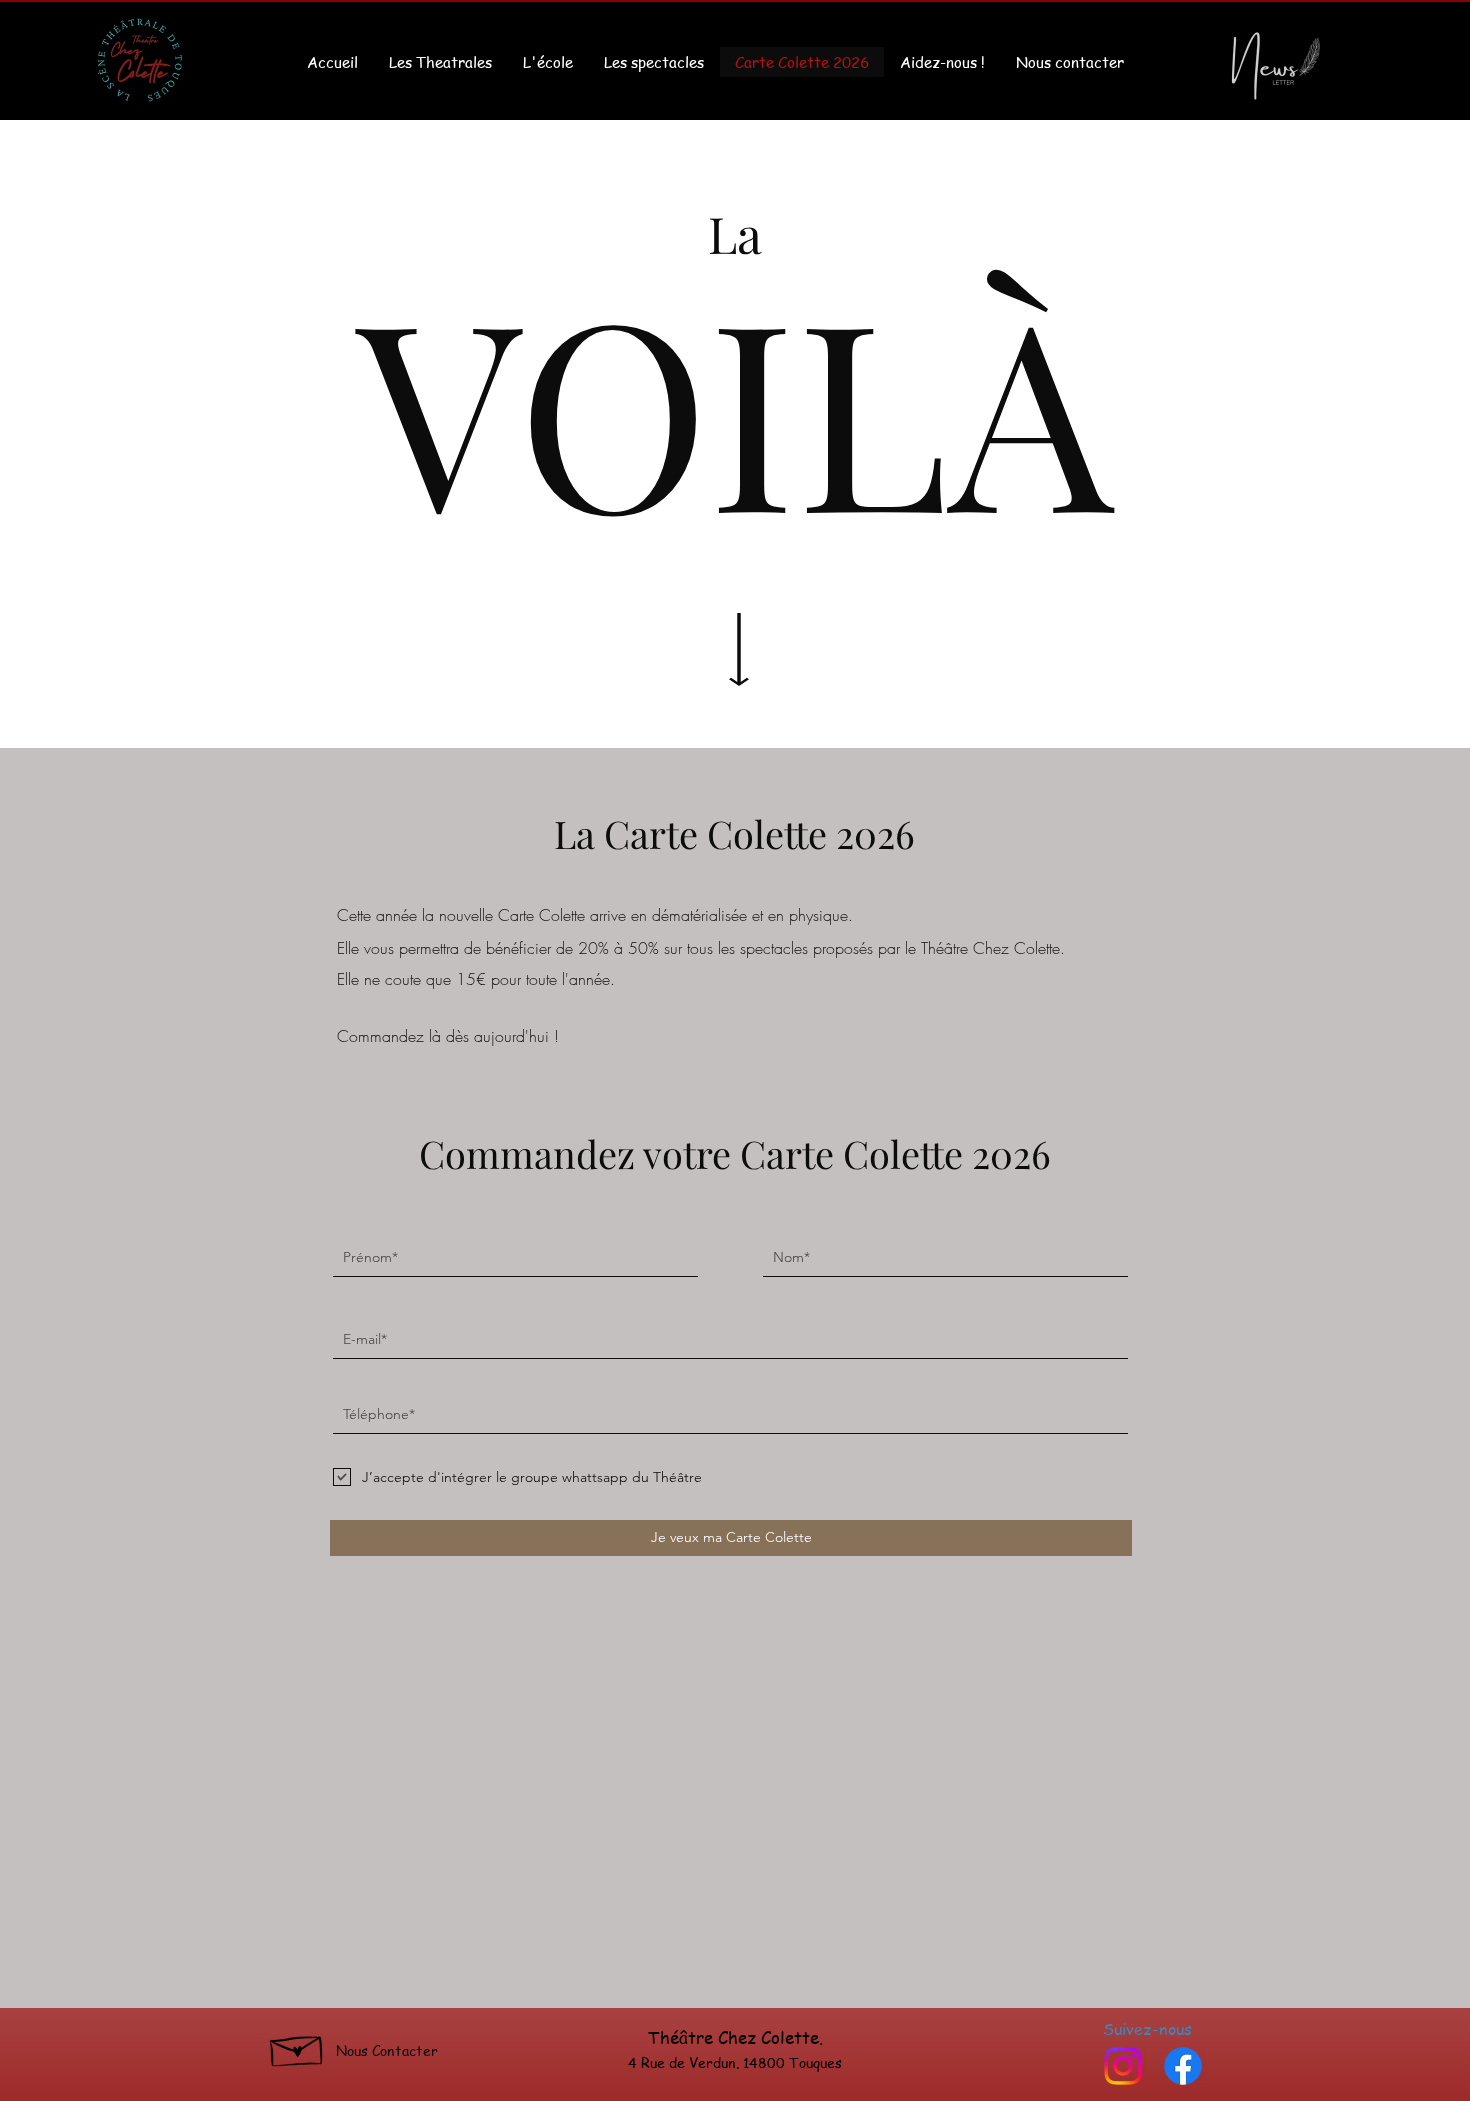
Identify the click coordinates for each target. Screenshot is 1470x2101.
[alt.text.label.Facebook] (1183, 2066)
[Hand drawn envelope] (297, 2047)
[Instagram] (1123, 2066)
